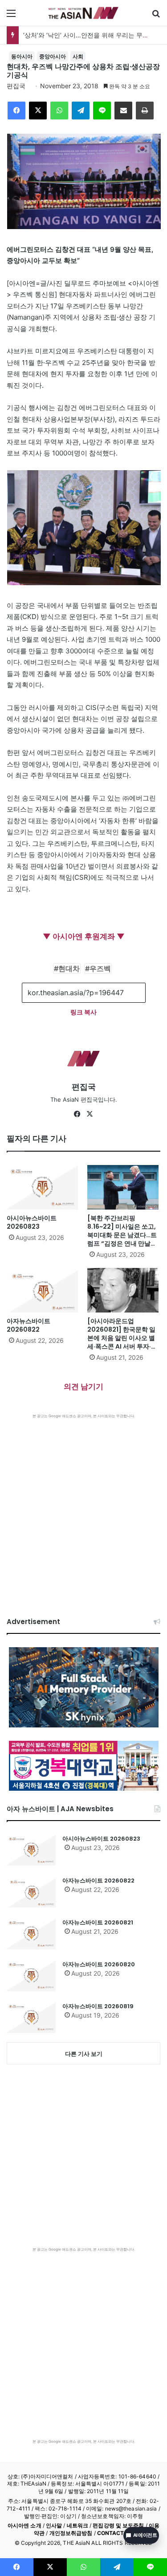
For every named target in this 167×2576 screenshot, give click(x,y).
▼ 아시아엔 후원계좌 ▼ (84, 936)
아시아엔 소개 (24, 2525)
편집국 (16, 86)
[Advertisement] (83, 1507)
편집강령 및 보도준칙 (118, 2525)
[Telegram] (81, 111)
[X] (38, 111)
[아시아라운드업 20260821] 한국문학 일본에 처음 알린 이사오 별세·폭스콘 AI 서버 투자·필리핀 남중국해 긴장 (122, 1338)
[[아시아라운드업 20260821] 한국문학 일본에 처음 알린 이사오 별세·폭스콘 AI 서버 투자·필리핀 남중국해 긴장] (124, 1290)
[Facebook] (16, 111)
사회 (78, 56)
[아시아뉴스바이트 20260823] (43, 1187)
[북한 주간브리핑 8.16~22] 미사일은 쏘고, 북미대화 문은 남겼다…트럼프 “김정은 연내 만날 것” (122, 1235)
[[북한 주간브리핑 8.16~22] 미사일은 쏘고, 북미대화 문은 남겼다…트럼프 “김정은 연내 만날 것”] (124, 1187)
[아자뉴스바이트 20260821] (31, 1934)
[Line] (102, 111)
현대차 (69, 968)
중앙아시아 (53, 56)
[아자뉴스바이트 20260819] (31, 2018)
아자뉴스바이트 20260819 (98, 2006)
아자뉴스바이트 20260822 (29, 1325)
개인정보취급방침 (71, 2533)
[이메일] (123, 111)
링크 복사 (83, 1012)
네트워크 (77, 2525)
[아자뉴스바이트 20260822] (43, 1290)
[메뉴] (11, 16)
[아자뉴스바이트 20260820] (31, 1976)
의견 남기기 (83, 1386)
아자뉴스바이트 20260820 (99, 1964)
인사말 (54, 2525)
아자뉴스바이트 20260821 (98, 1922)
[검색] (156, 16)
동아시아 (22, 56)
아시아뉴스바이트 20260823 (32, 1222)
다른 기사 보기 (84, 2054)
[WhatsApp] (59, 111)
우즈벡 (100, 968)
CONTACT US (115, 2533)
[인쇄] (145, 111)
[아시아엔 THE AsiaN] (84, 13)
